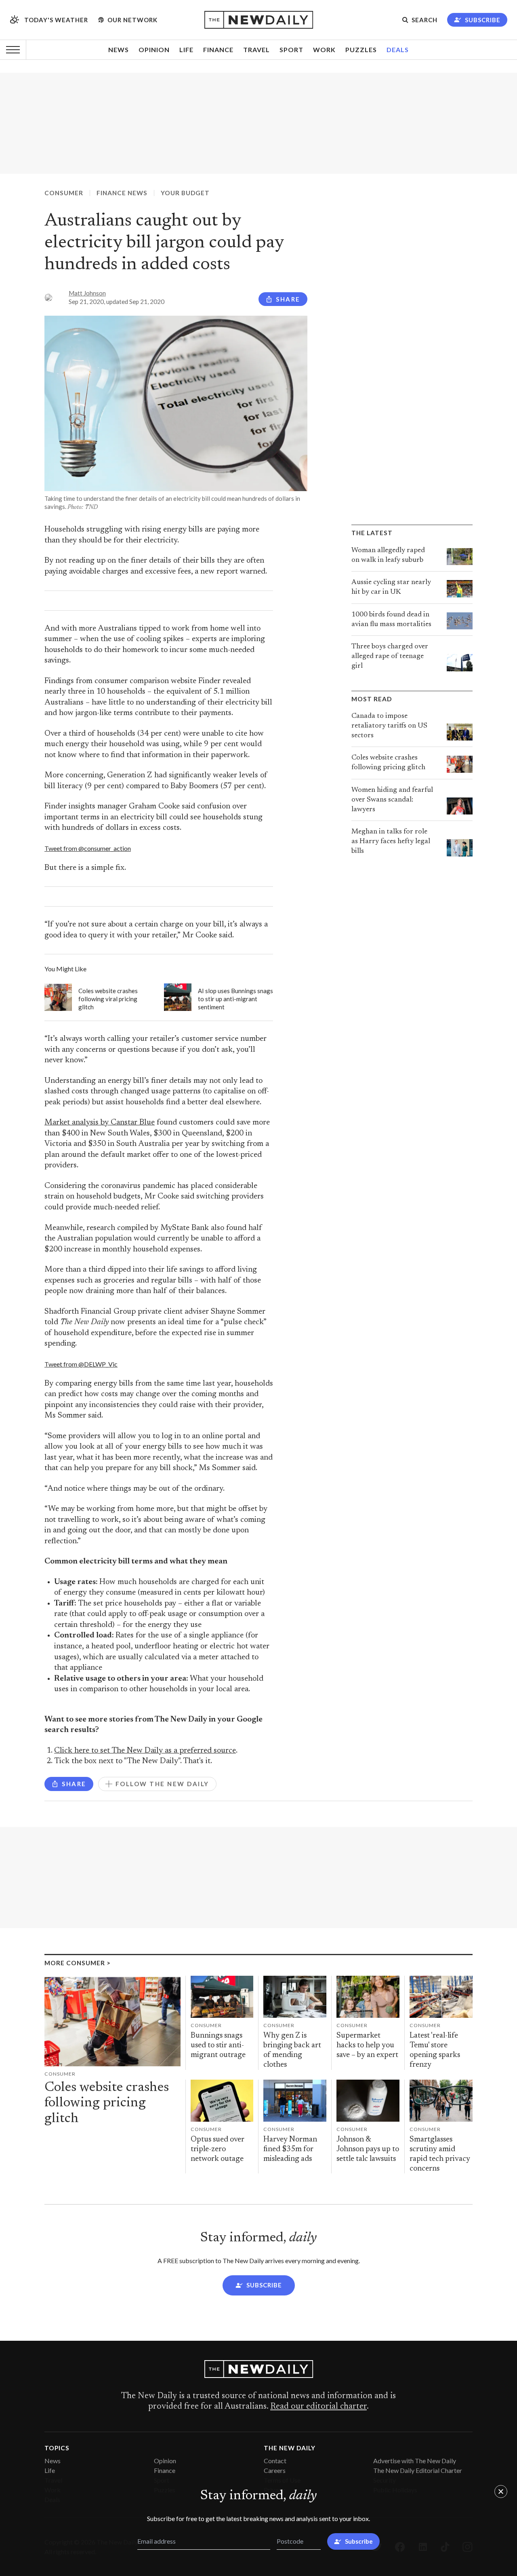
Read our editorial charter (318, 2407)
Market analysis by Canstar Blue (100, 1123)
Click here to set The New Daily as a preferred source (145, 1751)
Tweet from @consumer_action (88, 848)
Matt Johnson (87, 293)
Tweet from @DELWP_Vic (81, 1364)
